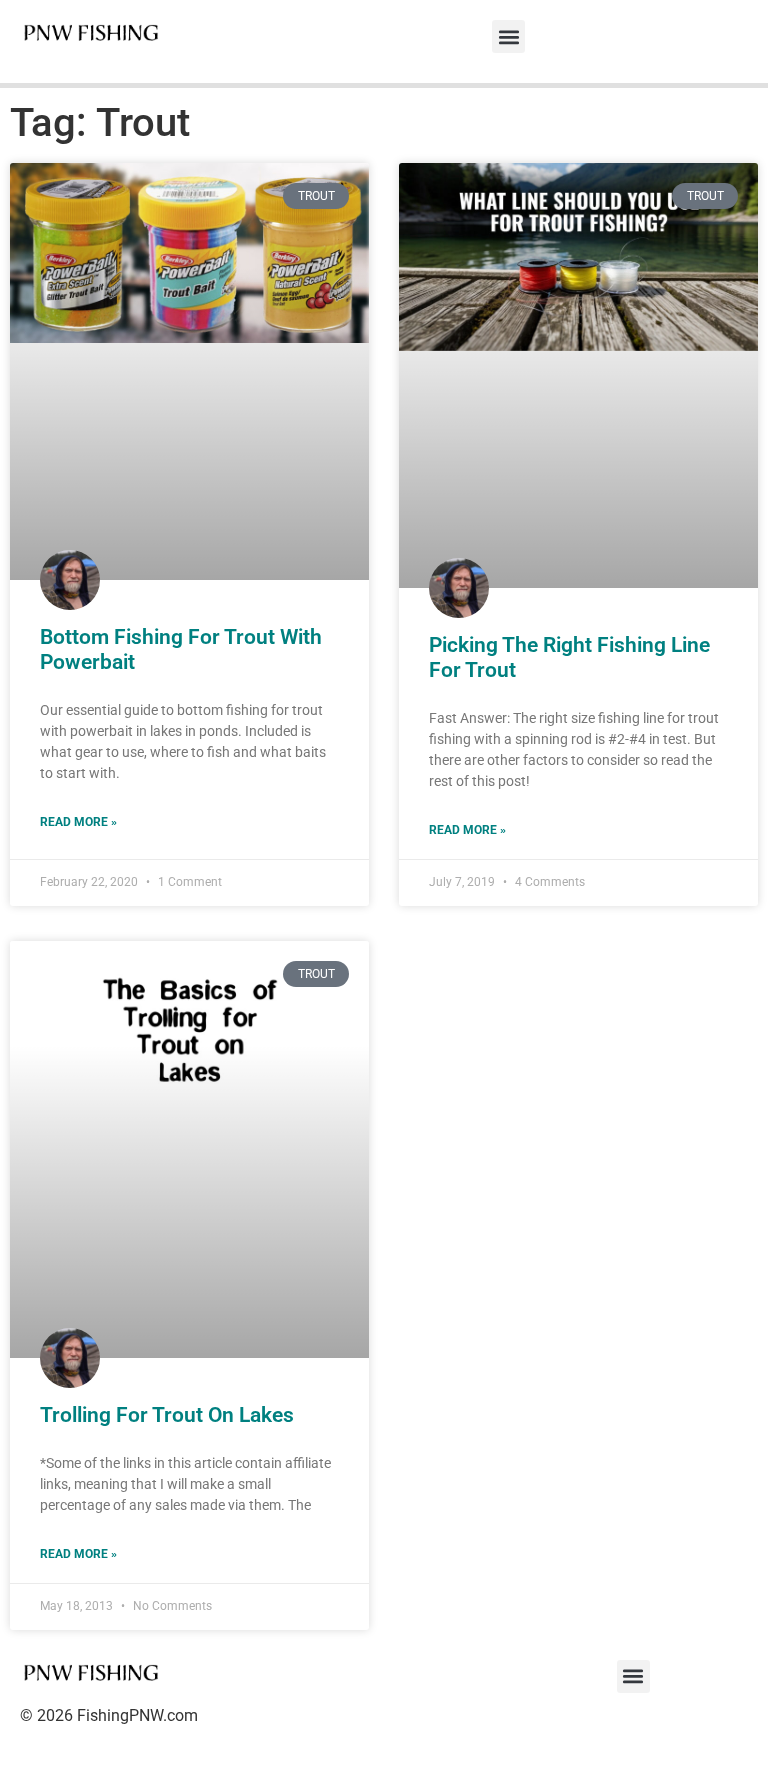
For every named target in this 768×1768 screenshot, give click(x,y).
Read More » (78, 822)
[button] (508, 36)
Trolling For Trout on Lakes (167, 1415)
